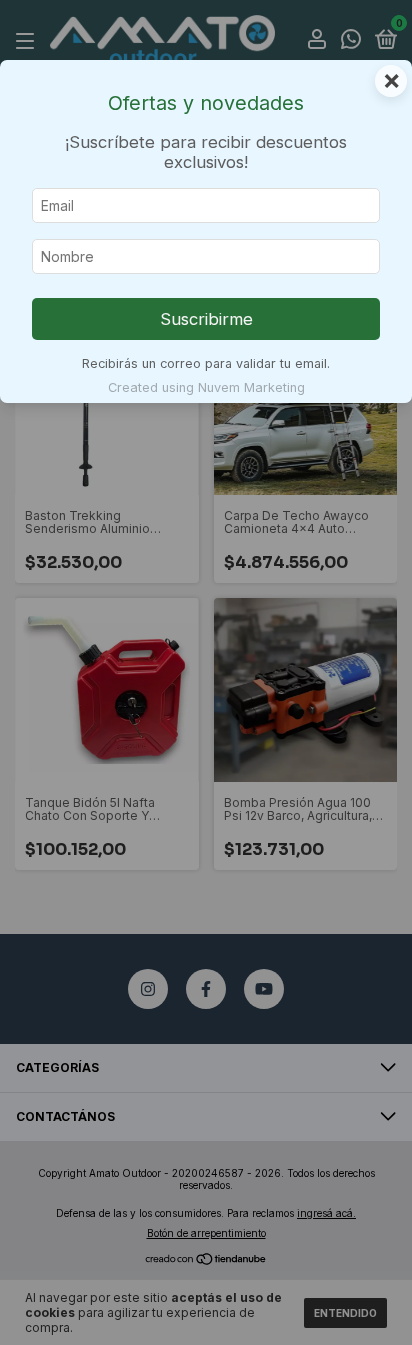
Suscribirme (206, 319)
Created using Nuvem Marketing (206, 387)
